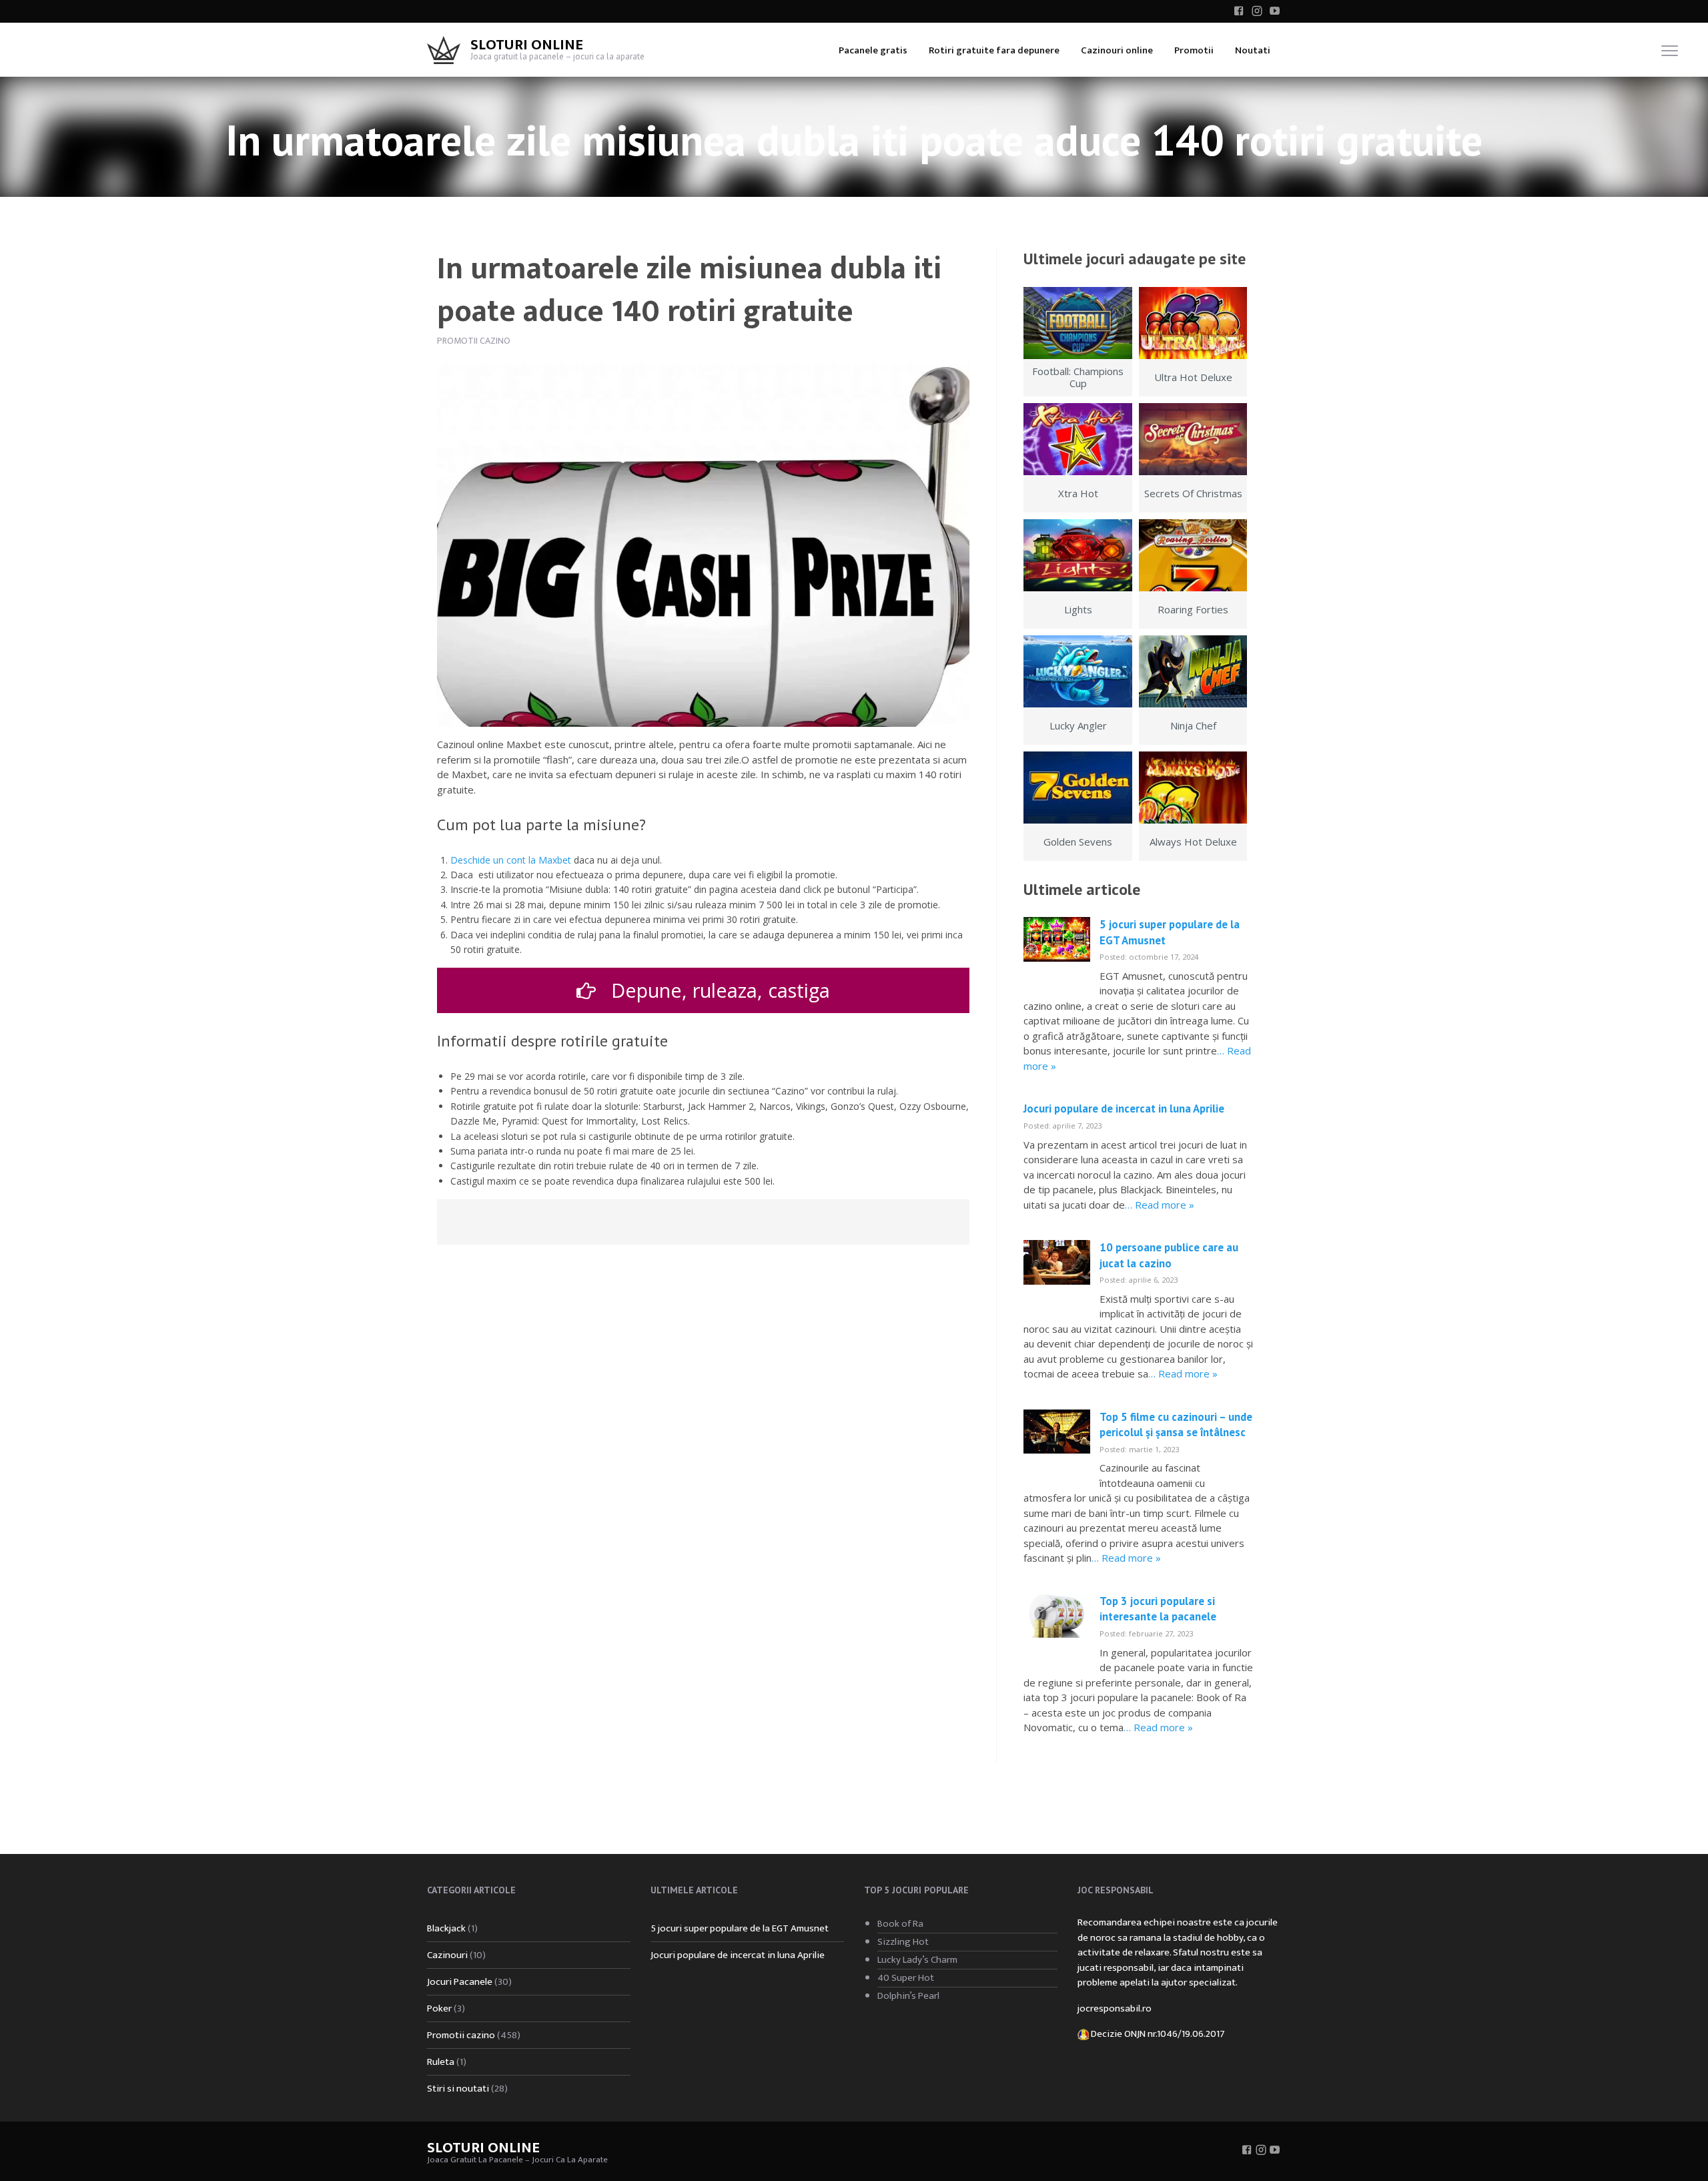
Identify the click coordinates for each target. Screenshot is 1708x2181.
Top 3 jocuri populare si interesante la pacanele (1158, 1609)
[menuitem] (873, 50)
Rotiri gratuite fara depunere (994, 50)
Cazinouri (447, 1955)
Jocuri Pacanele (460, 1982)
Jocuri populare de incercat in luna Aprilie (1124, 1109)
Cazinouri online (1117, 50)
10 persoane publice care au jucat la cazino (1169, 1255)
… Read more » (1160, 1205)
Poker (439, 2008)
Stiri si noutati (458, 2089)
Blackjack (446, 1928)
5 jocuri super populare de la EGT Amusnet (740, 1928)
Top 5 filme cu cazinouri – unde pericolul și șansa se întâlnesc (1176, 1425)
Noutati (1253, 50)
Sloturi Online (527, 45)
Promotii (1194, 50)
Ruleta (441, 2062)
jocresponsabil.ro (1115, 2008)
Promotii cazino (474, 341)
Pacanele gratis (873, 50)
